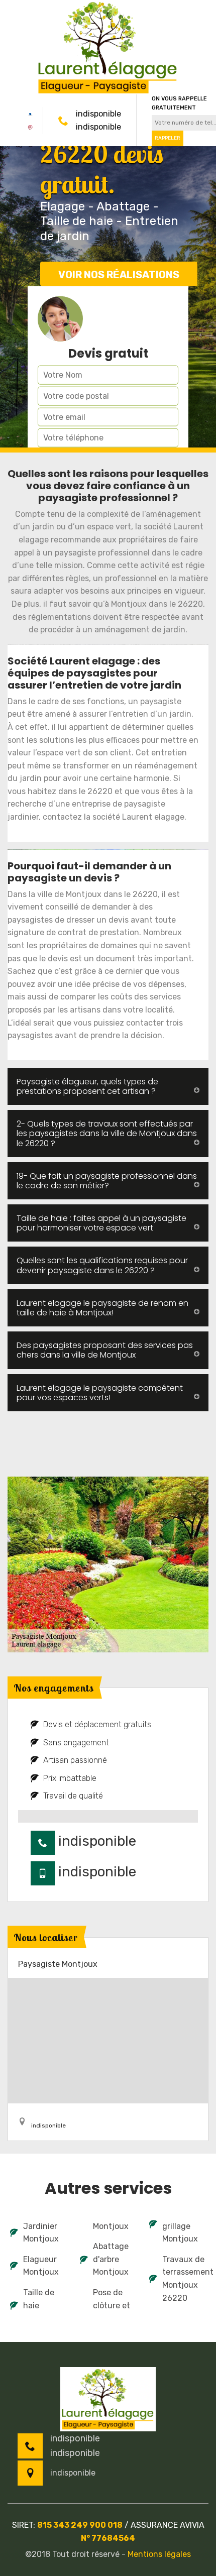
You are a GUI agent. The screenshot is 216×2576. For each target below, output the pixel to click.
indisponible (98, 114)
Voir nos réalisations (119, 274)
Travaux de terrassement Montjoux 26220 (184, 2279)
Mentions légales (159, 2554)
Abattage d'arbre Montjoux (111, 2259)
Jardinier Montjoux (41, 2233)
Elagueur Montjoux (41, 2266)
